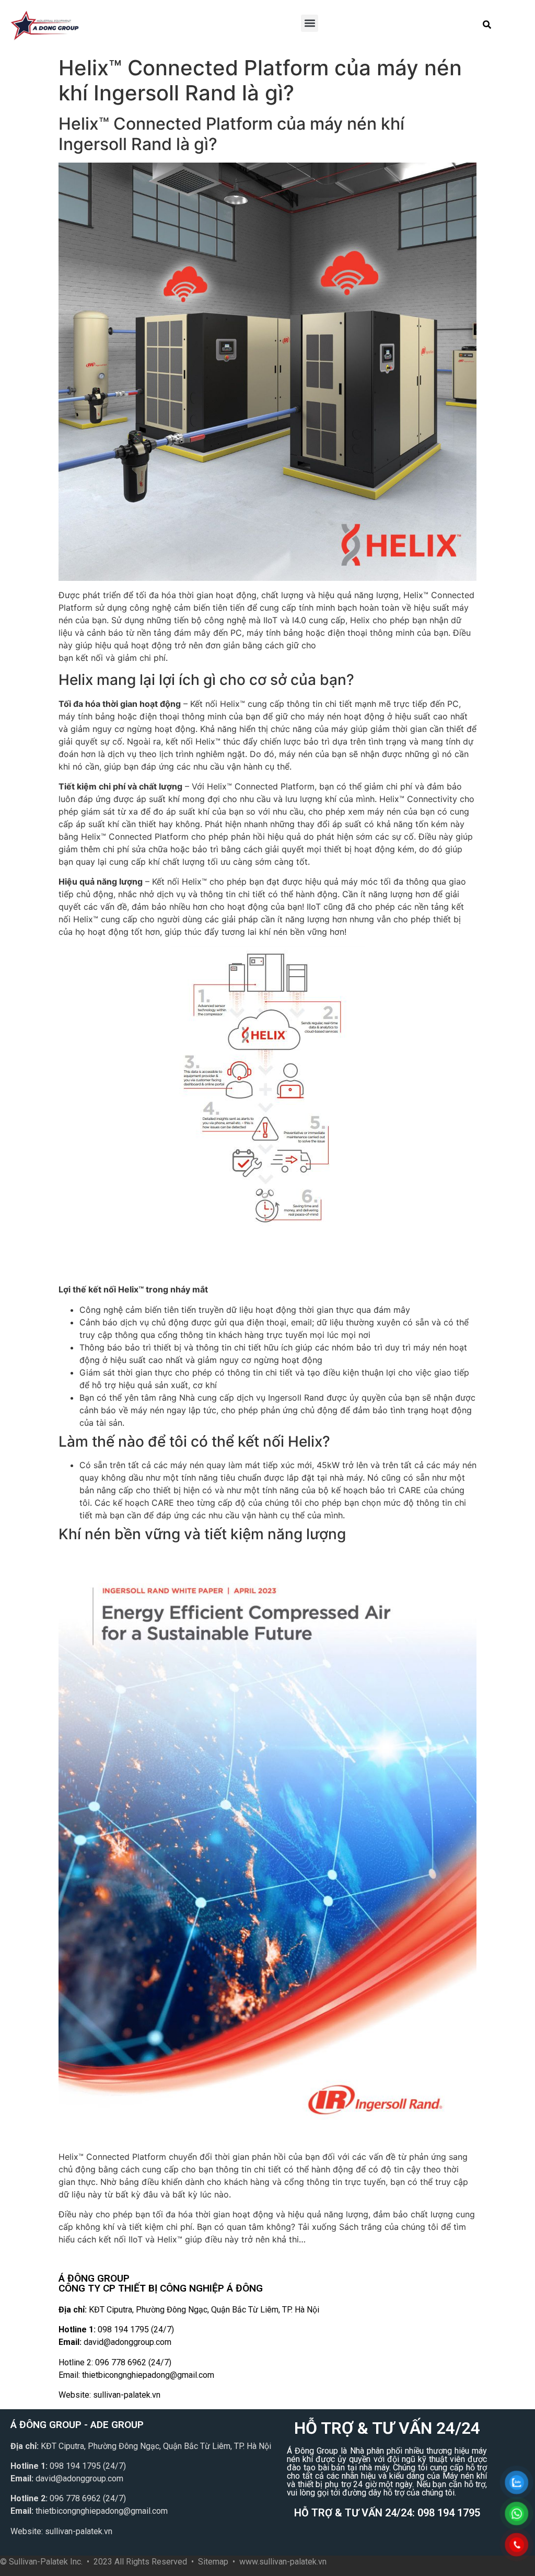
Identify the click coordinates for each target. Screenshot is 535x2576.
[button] (310, 23)
